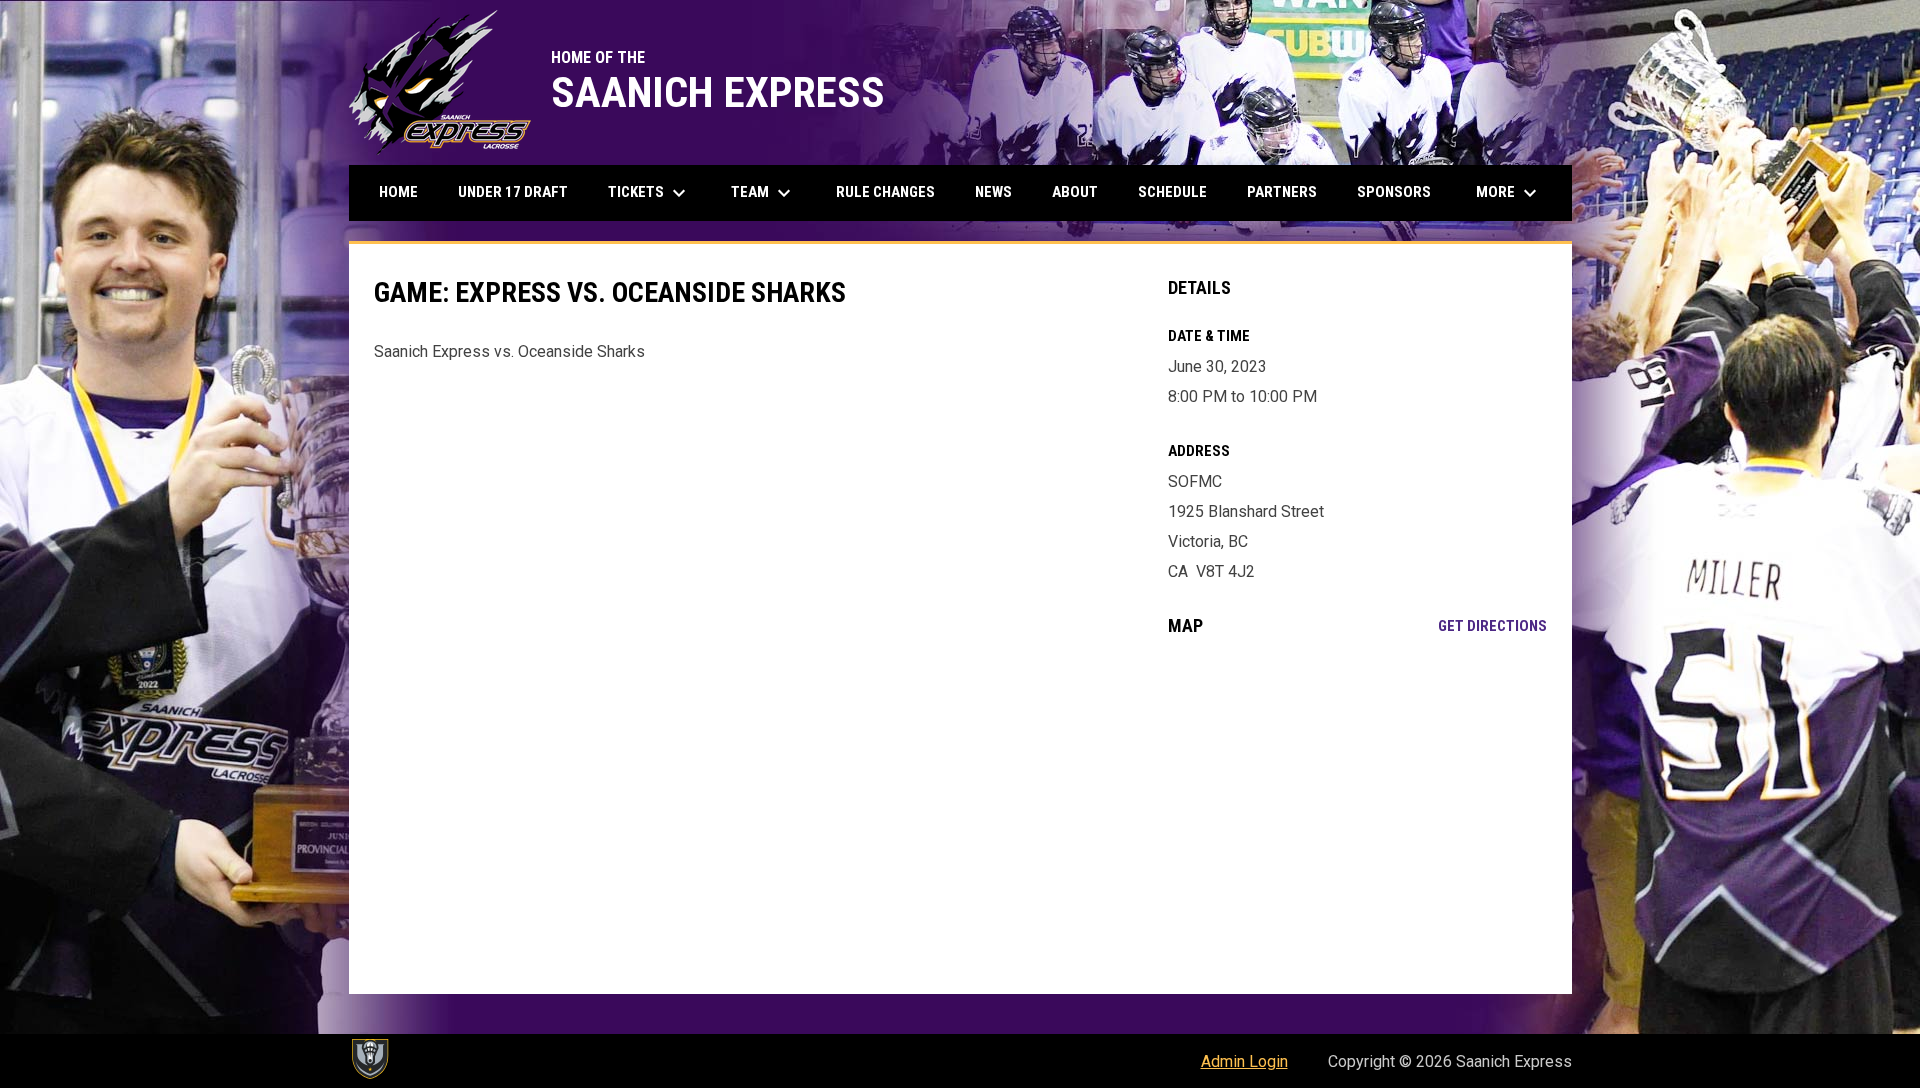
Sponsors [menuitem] (1394, 192)
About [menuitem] (1075, 192)
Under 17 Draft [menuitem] (513, 192)
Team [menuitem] (763, 193)
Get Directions (1492, 626)
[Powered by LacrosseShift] (369, 1059)
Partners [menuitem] (1282, 192)
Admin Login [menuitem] (1244, 1061)
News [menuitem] (993, 192)
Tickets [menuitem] (649, 193)
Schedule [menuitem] (1172, 192)
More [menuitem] (1509, 193)
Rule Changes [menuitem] (885, 192)
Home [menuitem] (398, 192)
